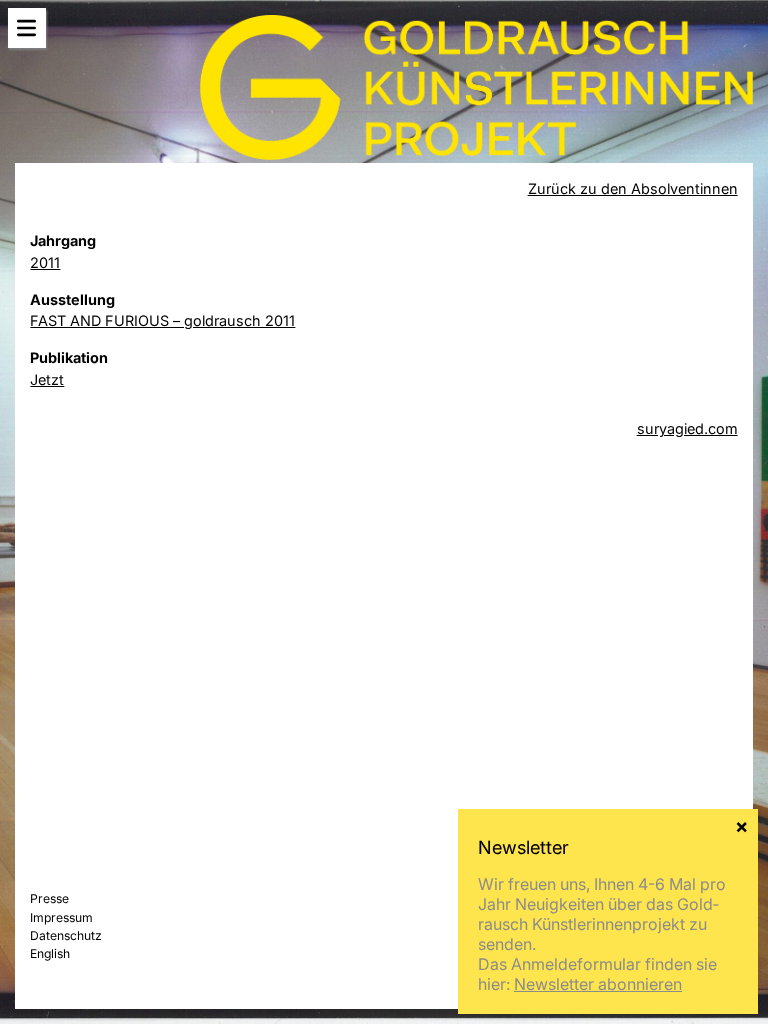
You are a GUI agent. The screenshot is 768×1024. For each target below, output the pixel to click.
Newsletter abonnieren (598, 984)
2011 (45, 262)
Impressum (61, 917)
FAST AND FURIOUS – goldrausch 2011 (162, 320)
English (50, 953)
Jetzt (47, 379)
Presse (49, 898)
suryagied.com (687, 428)
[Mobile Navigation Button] (27, 28)
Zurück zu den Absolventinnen (633, 188)
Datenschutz (66, 935)
